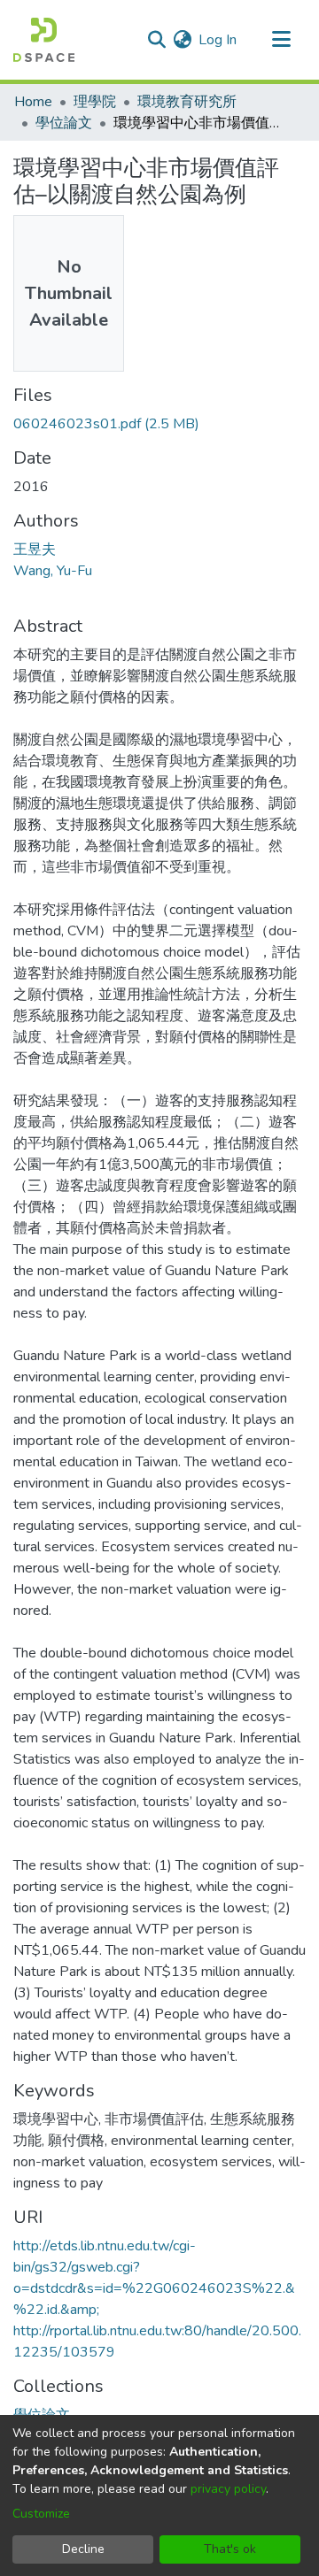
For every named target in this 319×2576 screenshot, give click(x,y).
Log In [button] (218, 40)
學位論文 (64, 123)
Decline (83, 2549)
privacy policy (228, 2489)
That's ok (230, 2549)
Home (33, 102)
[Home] (44, 40)
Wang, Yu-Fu (53, 571)
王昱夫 (35, 550)
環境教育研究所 (187, 102)
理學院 (95, 102)
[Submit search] (156, 40)
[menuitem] (182, 40)
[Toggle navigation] (281, 40)
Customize (41, 2514)
